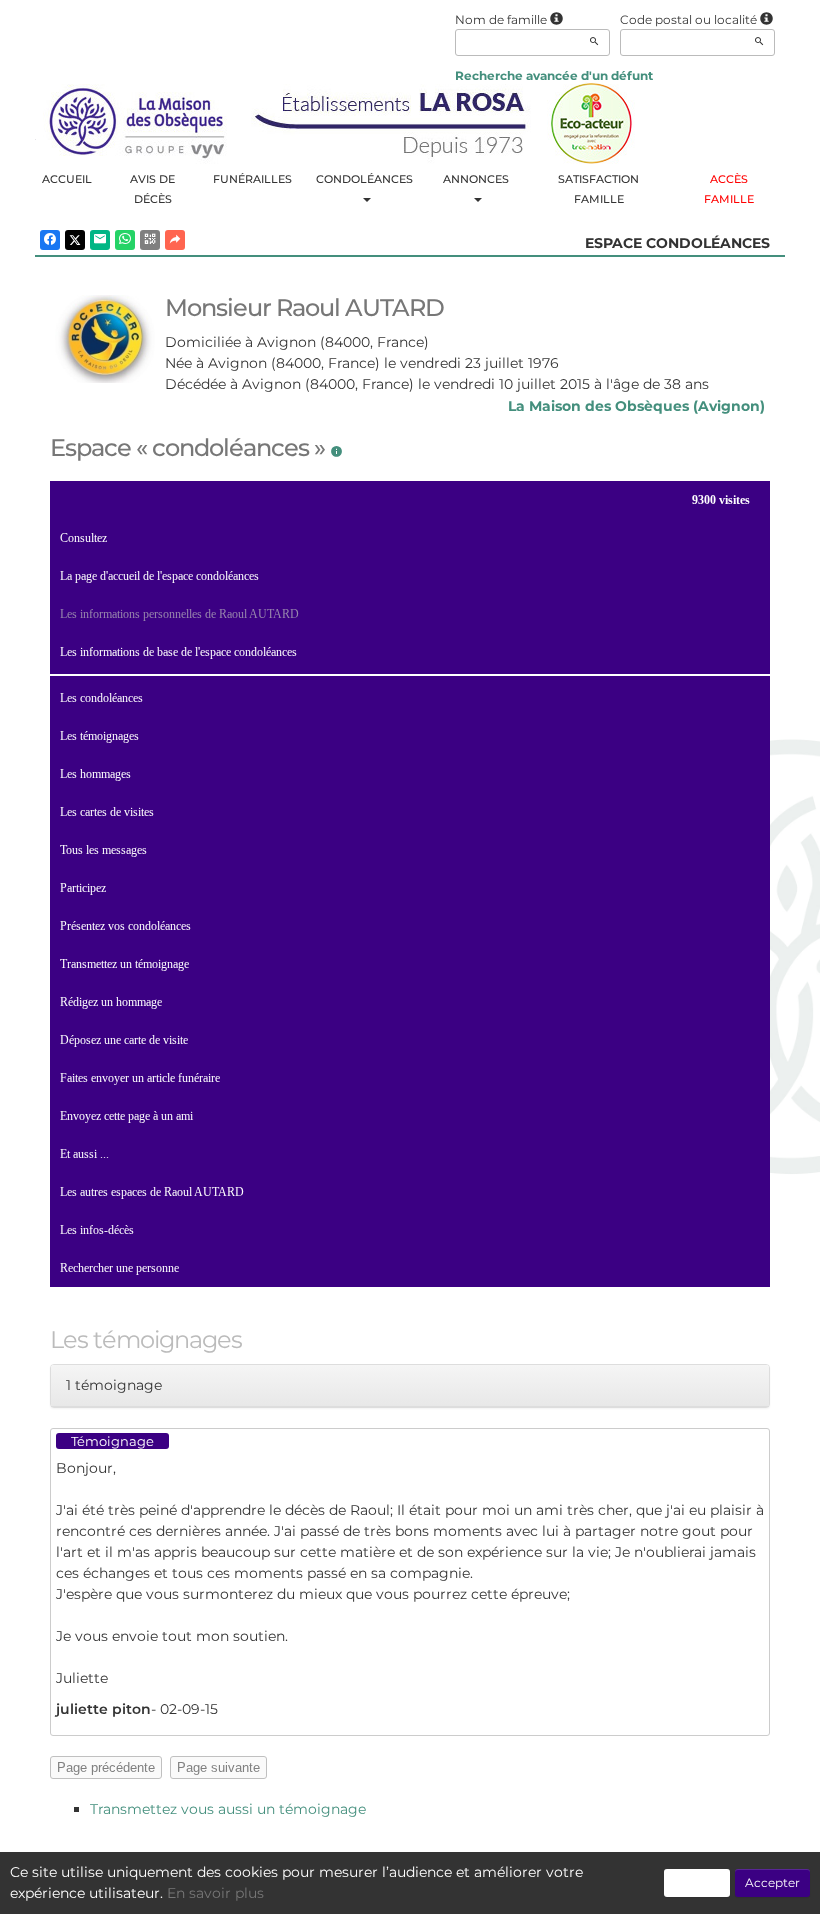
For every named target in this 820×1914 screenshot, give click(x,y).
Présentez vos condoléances (125, 926)
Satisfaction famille (598, 189)
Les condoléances (101, 698)
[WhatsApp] (125, 240)
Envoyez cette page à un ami (126, 1116)
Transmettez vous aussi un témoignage (228, 1809)
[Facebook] (50, 240)
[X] (75, 240)
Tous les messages (103, 850)
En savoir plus (215, 1893)
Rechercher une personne (119, 1268)
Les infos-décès (97, 1230)
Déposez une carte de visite (124, 1040)
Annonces (476, 179)
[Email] (100, 240)
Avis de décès (152, 189)
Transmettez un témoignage (124, 964)
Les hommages (95, 774)
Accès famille (729, 189)
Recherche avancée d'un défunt (554, 75)
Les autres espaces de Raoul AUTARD (152, 1192)
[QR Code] (150, 240)
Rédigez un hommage (111, 1002)
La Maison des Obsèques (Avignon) (636, 406)
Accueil (67, 179)
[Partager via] (175, 240)
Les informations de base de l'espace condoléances (178, 652)
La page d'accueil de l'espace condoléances (159, 576)
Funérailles (252, 179)
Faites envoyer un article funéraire (140, 1078)
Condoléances (364, 179)
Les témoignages (99, 736)
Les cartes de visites (107, 812)
